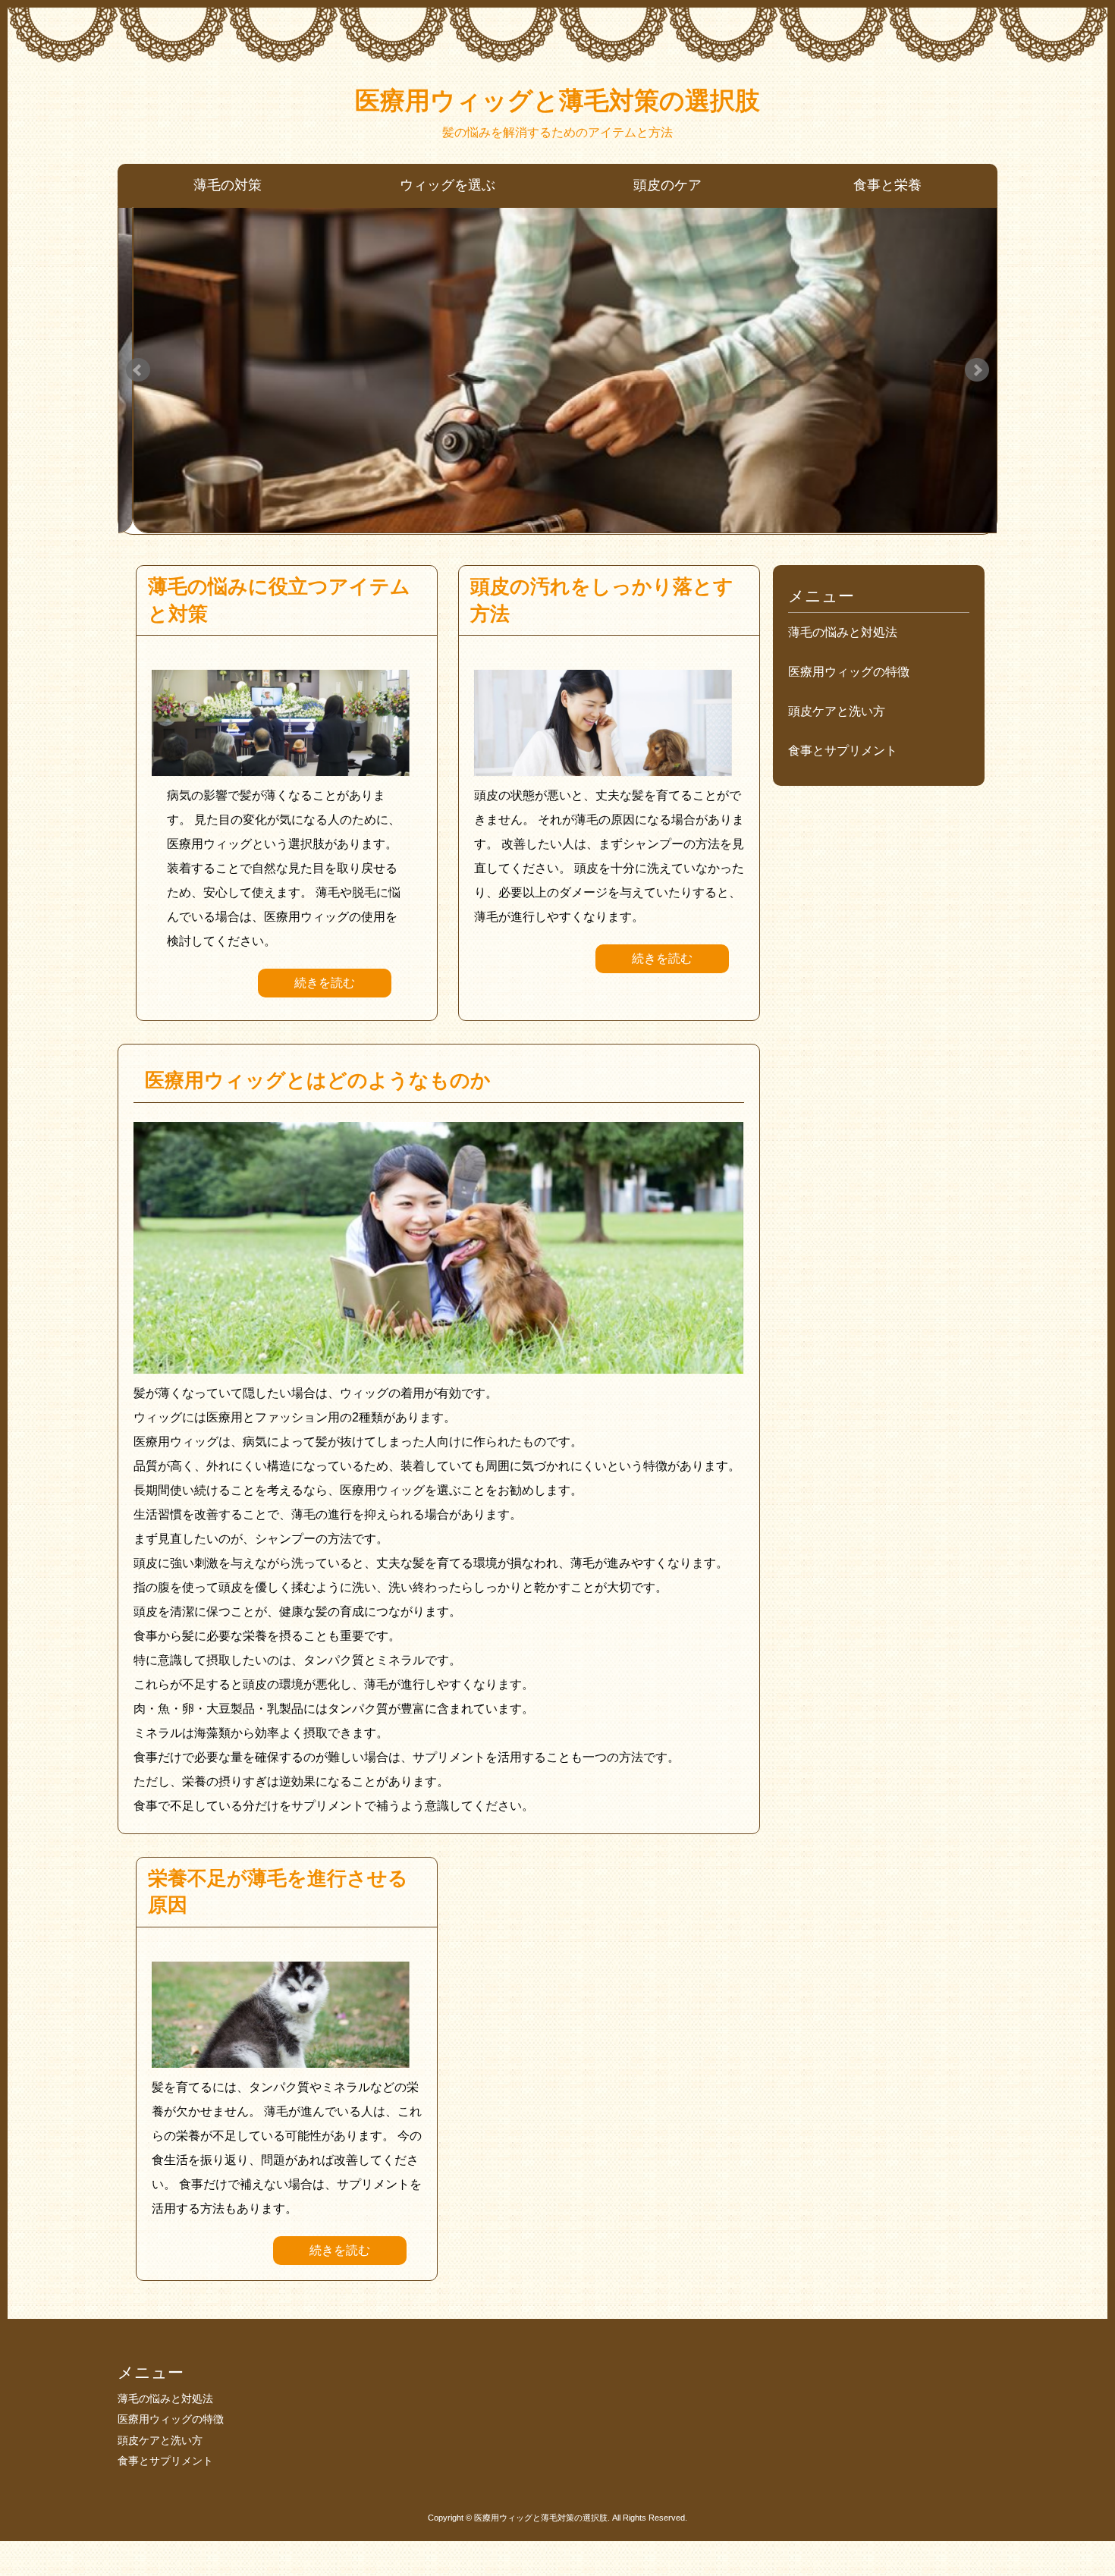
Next (977, 370)
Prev (138, 370)
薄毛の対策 (228, 185)
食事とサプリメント (843, 751)
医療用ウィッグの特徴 (849, 672)
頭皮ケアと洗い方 (837, 711)
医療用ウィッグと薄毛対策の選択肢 (557, 101)
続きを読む (325, 983)
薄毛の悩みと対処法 (843, 632)
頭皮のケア (667, 185)
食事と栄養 (887, 185)
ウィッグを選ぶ (448, 185)
